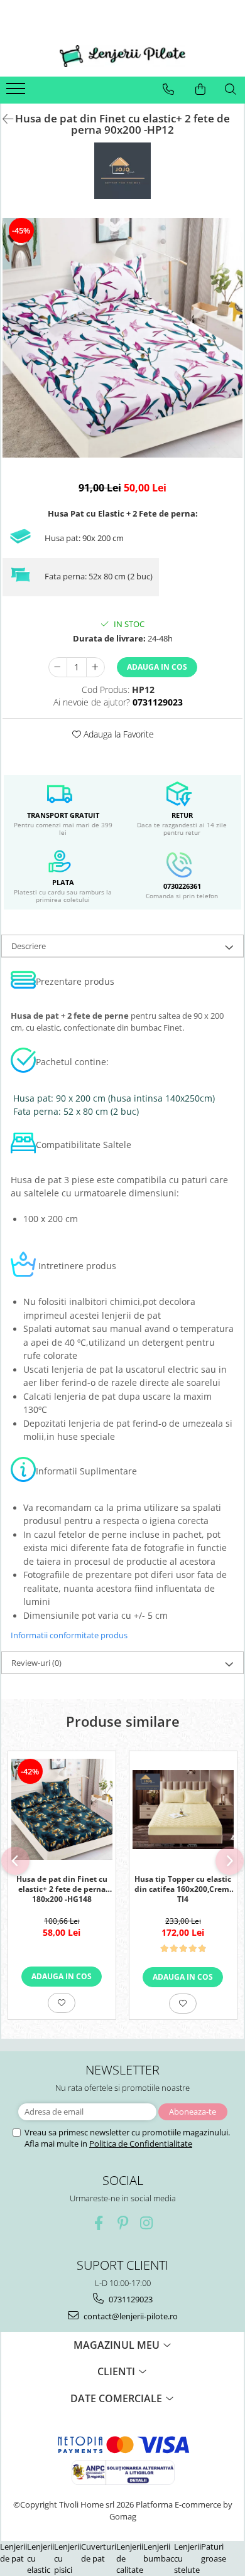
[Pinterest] (123, 2223)
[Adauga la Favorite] (62, 2003)
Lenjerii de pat (14, 2552)
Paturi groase (214, 2552)
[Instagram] (147, 2223)
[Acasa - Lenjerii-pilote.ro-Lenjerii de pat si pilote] (122, 56)
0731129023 (130, 2299)
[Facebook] (99, 2223)
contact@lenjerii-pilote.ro (130, 2316)
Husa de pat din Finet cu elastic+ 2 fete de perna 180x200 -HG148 (62, 1888)
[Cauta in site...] (231, 89)
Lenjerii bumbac (159, 2552)
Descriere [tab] (29, 946)
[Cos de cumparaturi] (200, 89)
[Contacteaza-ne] (168, 89)
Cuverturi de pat (99, 2552)
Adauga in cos (157, 667)
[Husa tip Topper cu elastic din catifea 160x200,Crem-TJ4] (183, 1810)
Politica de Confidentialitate (141, 2144)
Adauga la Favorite (117, 734)
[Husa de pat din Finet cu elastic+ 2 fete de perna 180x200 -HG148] (62, 1809)
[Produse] (17, 92)
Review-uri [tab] (36, 1663)
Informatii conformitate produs (69, 1635)
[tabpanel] (122, 338)
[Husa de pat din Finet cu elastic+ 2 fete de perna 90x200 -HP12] (122, 338)
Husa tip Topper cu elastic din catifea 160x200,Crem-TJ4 (183, 1888)
